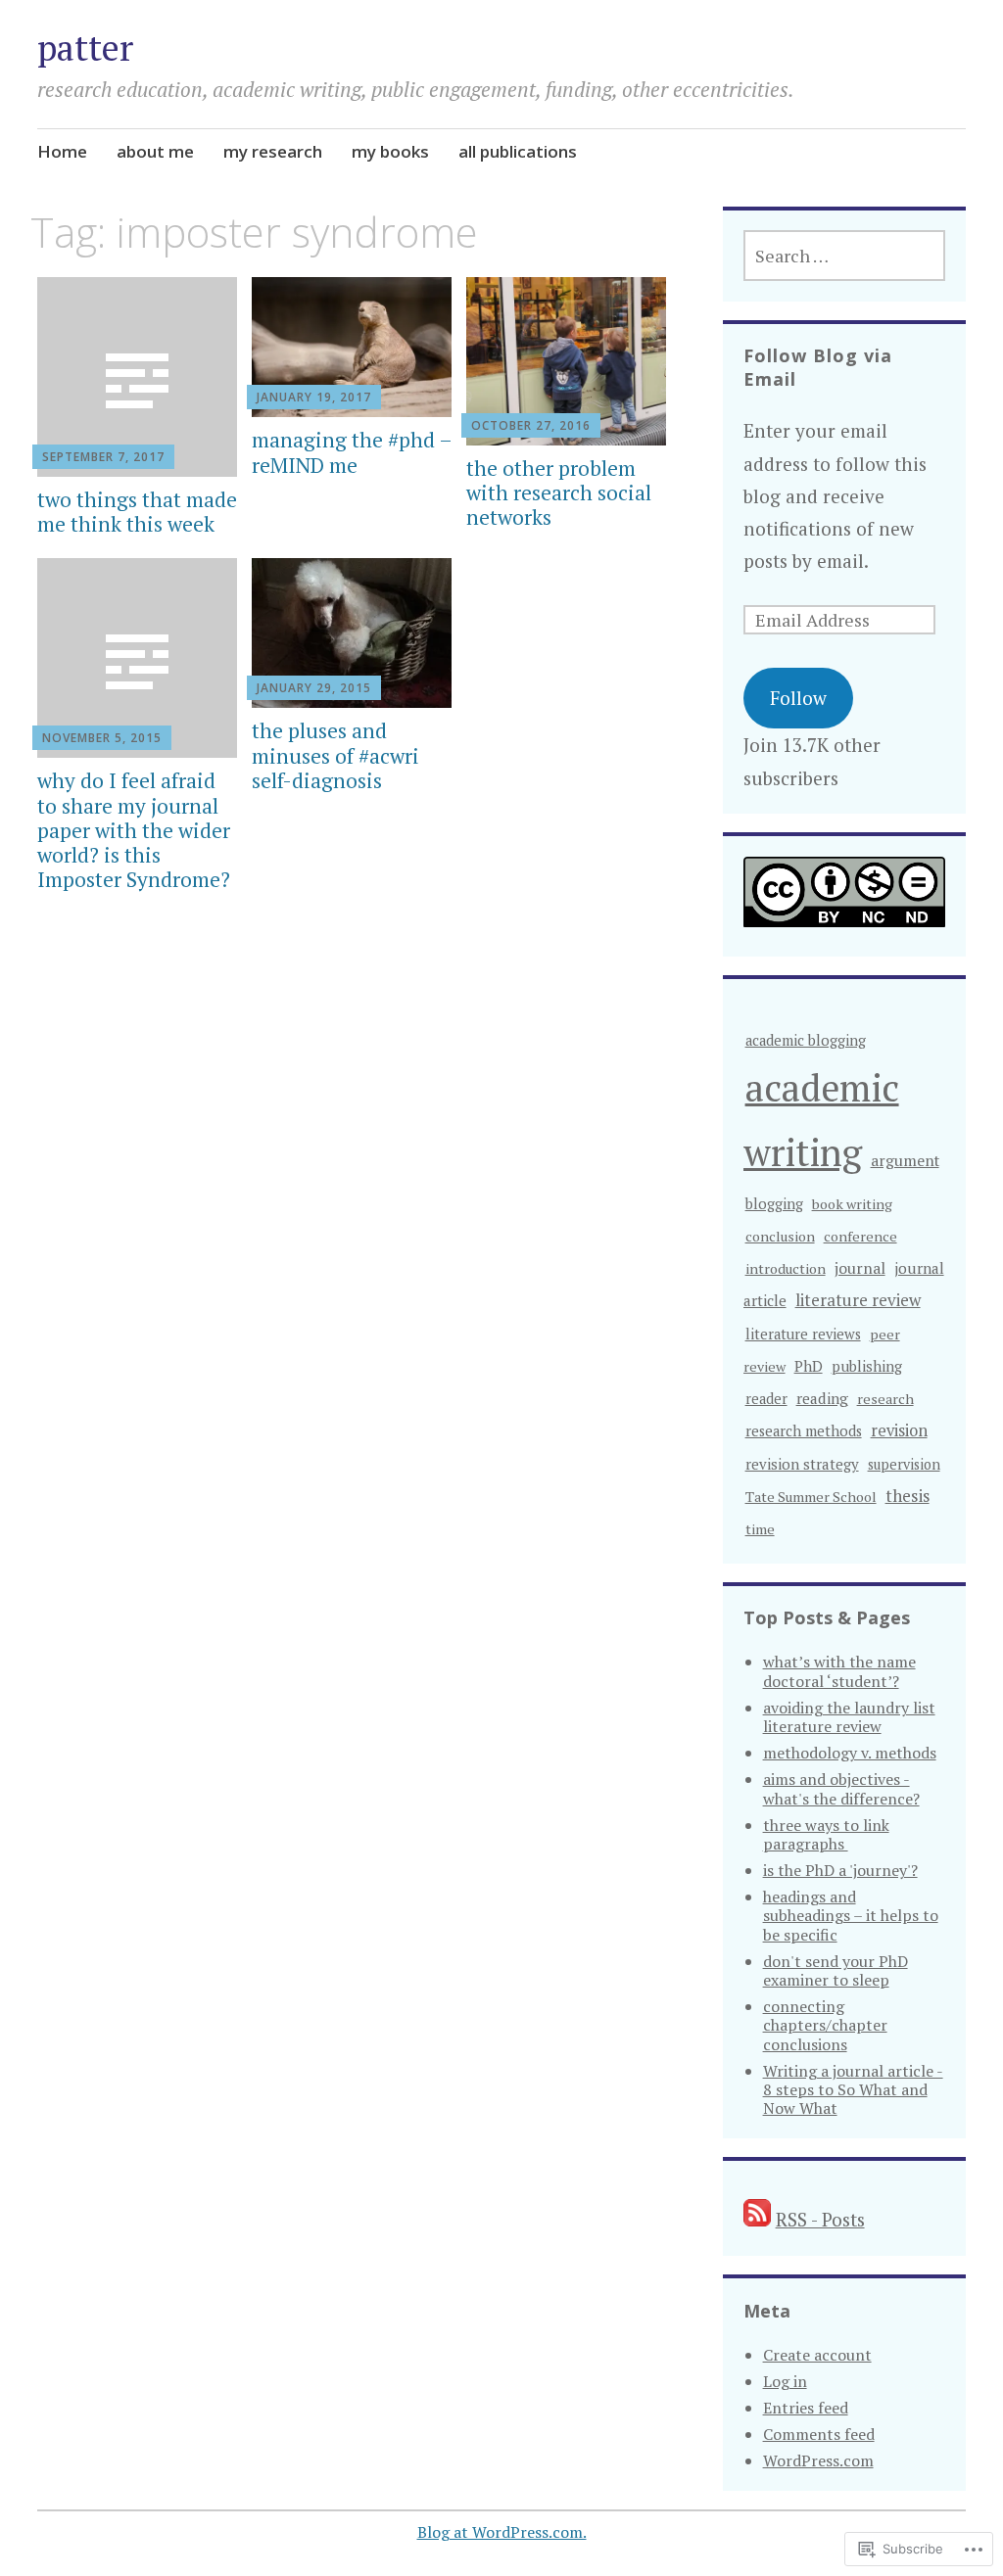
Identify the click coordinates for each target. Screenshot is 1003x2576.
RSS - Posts (820, 2219)
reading (822, 1398)
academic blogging (806, 1040)
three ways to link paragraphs (826, 1834)
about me (155, 151)
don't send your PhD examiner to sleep (836, 1970)
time (760, 1529)
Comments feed (819, 2434)
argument (905, 1160)
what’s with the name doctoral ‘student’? (839, 1671)
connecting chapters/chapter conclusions (825, 2025)
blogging (774, 1204)
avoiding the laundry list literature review (849, 1717)
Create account (817, 2355)
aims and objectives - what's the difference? (841, 1788)
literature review (858, 1300)
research (885, 1399)
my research (273, 151)
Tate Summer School (811, 1497)
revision (899, 1430)
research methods (804, 1431)
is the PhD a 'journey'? (840, 1870)
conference (860, 1236)
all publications (518, 151)
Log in (785, 2381)
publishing (867, 1366)
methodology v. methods (850, 1753)
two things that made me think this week (137, 512)
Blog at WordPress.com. (502, 2532)
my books (390, 151)
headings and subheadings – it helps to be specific (851, 1915)
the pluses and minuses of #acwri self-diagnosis (335, 755)
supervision (904, 1464)
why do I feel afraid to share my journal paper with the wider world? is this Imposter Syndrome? (134, 830)
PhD (809, 1366)
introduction (786, 1268)
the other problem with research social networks (559, 492)
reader (766, 1399)
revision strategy (802, 1464)
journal (860, 1268)
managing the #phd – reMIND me (352, 452)
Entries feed (806, 2408)
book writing (852, 1204)
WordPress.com (818, 2460)
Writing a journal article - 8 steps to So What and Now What (853, 2089)
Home (62, 151)
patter (85, 47)
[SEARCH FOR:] (845, 256)
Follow (798, 698)
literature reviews (803, 1334)
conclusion (780, 1236)
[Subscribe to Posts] (757, 2219)
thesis (907, 1496)
